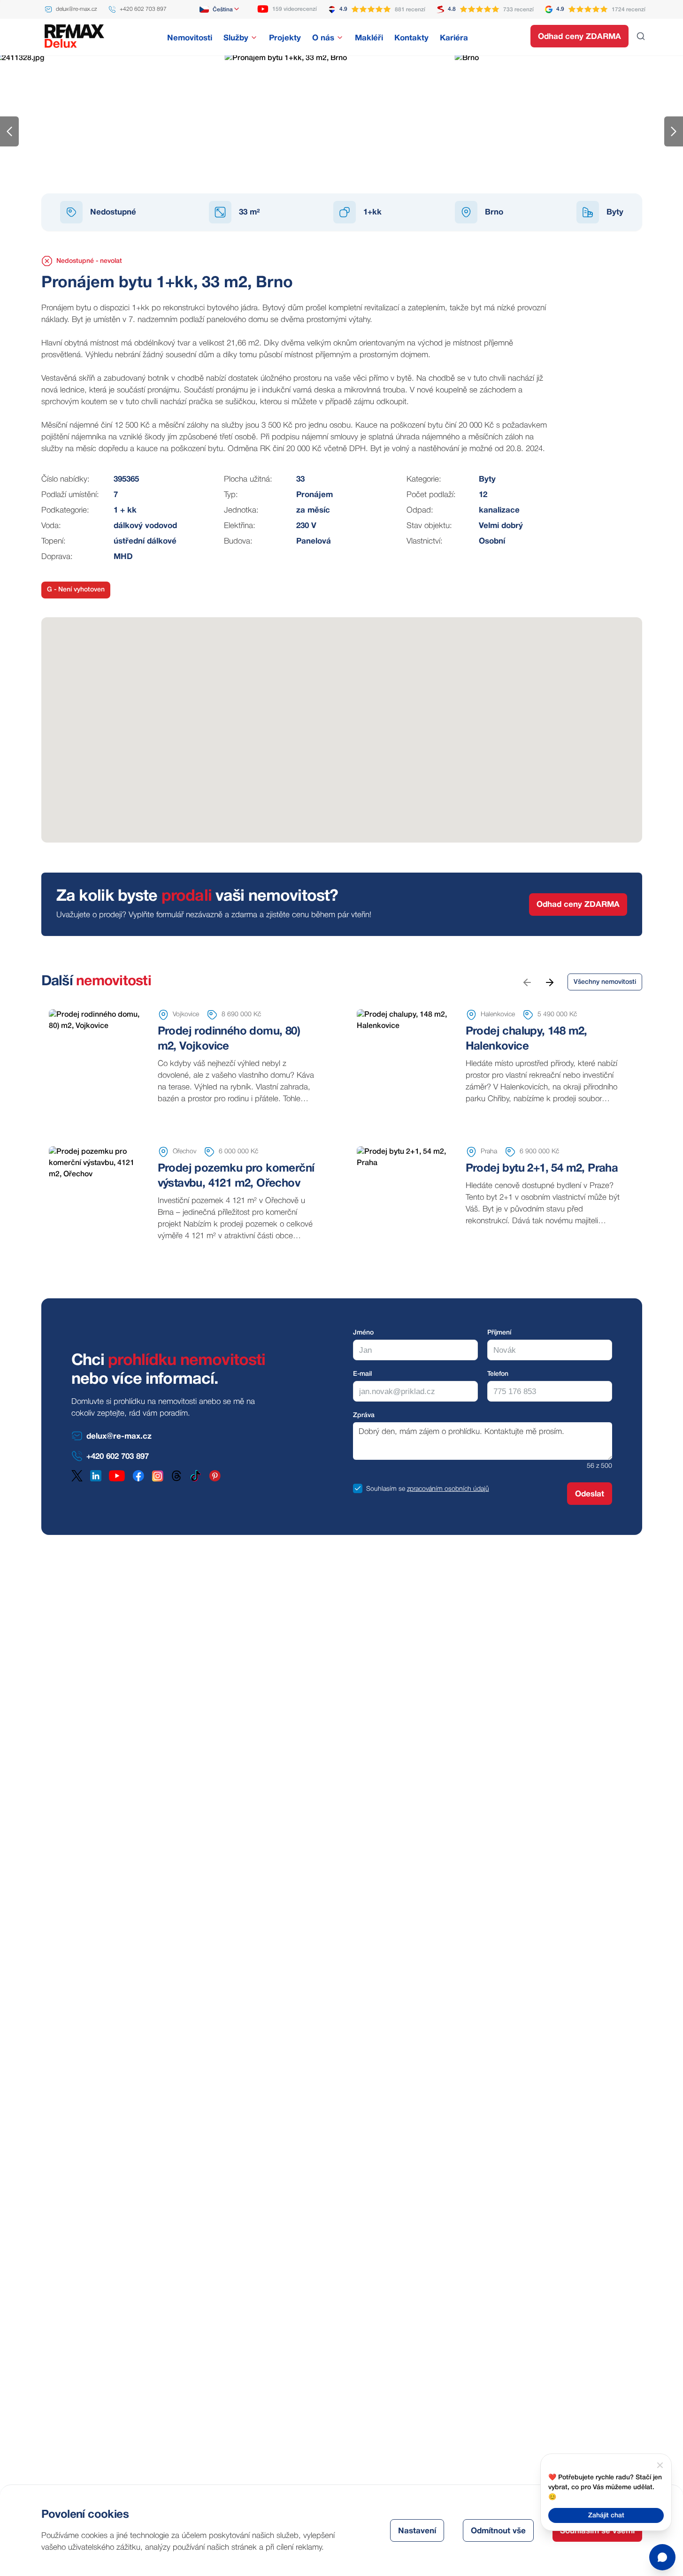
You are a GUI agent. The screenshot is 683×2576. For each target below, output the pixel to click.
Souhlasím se (386, 1489)
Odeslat (590, 1494)
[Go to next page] (549, 982)
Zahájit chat (606, 2516)
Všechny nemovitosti (605, 982)
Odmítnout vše (498, 2531)
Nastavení (417, 2531)
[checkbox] (358, 1488)
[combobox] (220, 9)
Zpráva (364, 1415)
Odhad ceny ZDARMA (579, 37)
